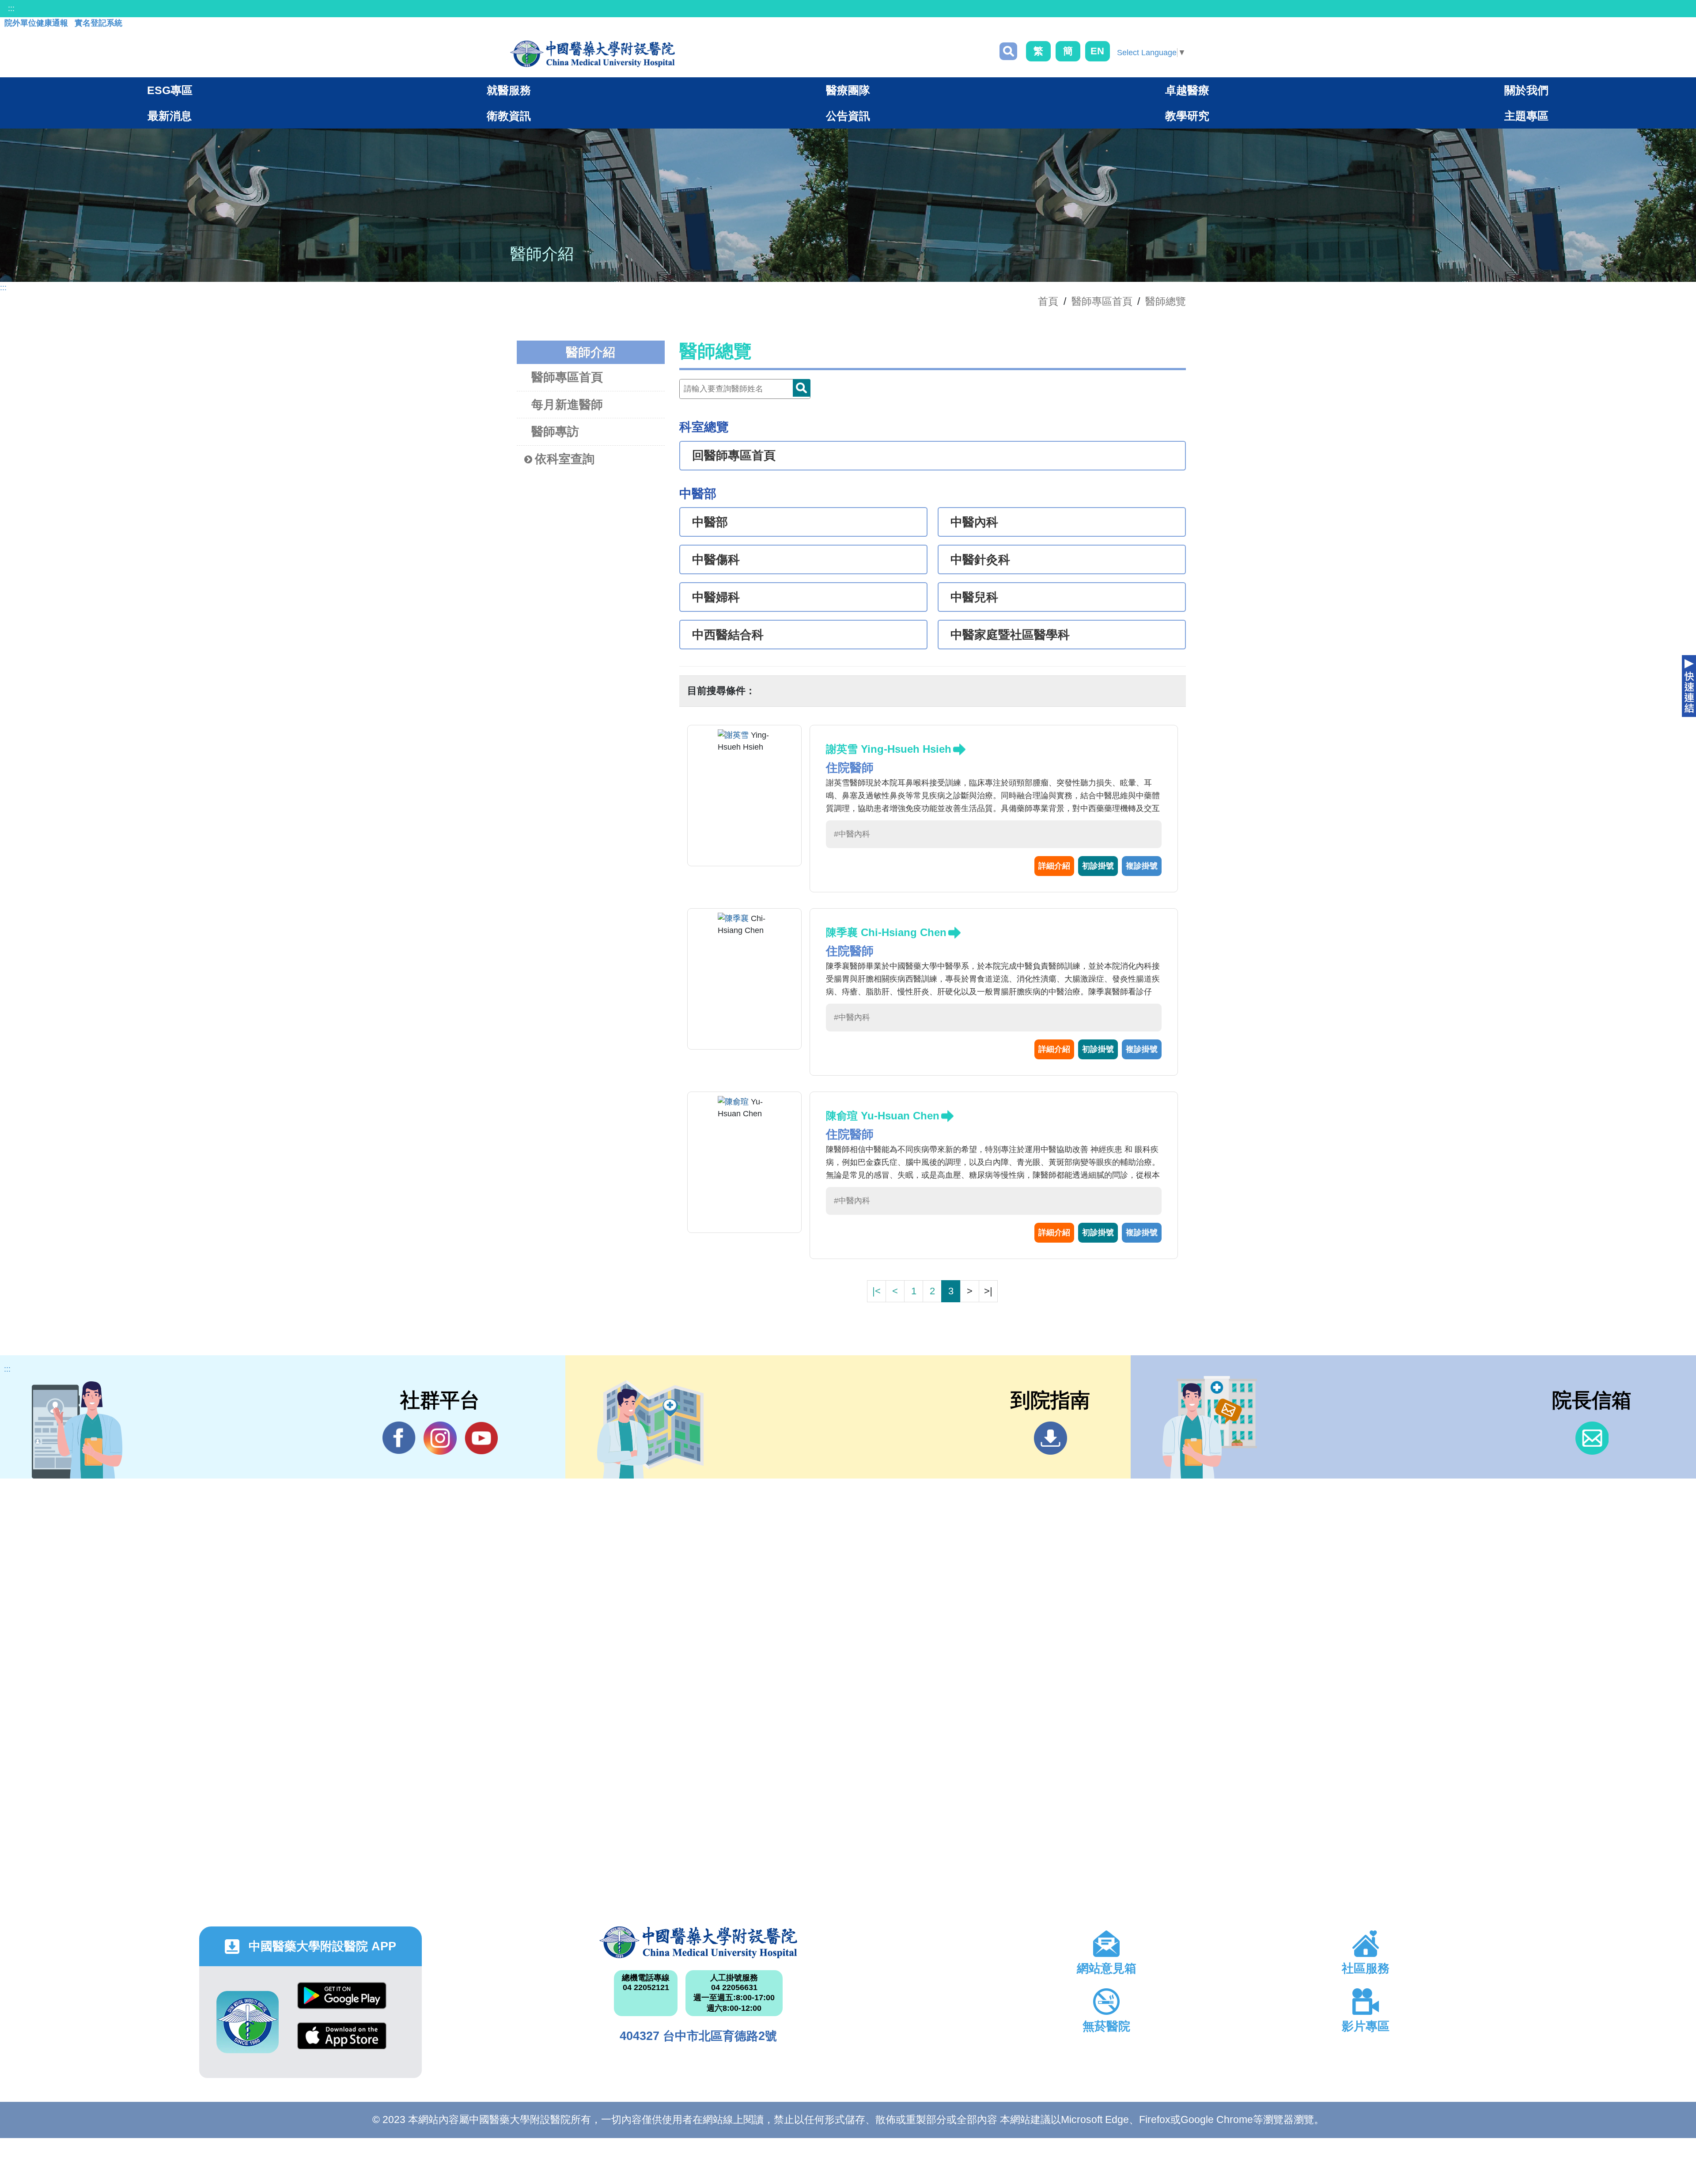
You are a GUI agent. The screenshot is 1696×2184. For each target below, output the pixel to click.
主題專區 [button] (1526, 116)
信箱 (1592, 1438)
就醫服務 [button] (509, 90)
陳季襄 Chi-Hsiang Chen (886, 932)
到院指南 (1051, 1438)
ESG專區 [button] (170, 90)
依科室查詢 (565, 459)
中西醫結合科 (728, 635)
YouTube (481, 1438)
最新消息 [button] (170, 116)
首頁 (1048, 301)
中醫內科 (974, 522)
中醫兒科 (974, 597)
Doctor (802, 388)
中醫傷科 (716, 560)
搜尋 (1008, 51)
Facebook (399, 1438)
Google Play (342, 2002)
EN (1097, 51)
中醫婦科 (716, 597)
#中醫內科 (852, 834)
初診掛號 (1098, 866)
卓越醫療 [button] (1187, 90)
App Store (342, 2042)
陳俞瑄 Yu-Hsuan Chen (883, 1116)
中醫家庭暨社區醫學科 (1010, 635)
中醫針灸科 (980, 560)
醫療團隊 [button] (848, 90)
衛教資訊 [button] (509, 116)
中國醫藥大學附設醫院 (698, 1942)
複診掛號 (1142, 866)
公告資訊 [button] (848, 116)
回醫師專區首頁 (734, 455)
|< (876, 1291)
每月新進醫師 (567, 405)
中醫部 (710, 522)
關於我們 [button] (1526, 90)
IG (440, 1438)
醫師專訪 (555, 432)
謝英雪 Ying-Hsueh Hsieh (889, 749)
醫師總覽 (1166, 301)
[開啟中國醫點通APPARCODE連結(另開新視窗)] (248, 2022)
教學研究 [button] (1187, 116)
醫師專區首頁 (567, 377)
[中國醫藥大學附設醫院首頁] (592, 54)
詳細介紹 (1054, 866)
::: (11, 8)
